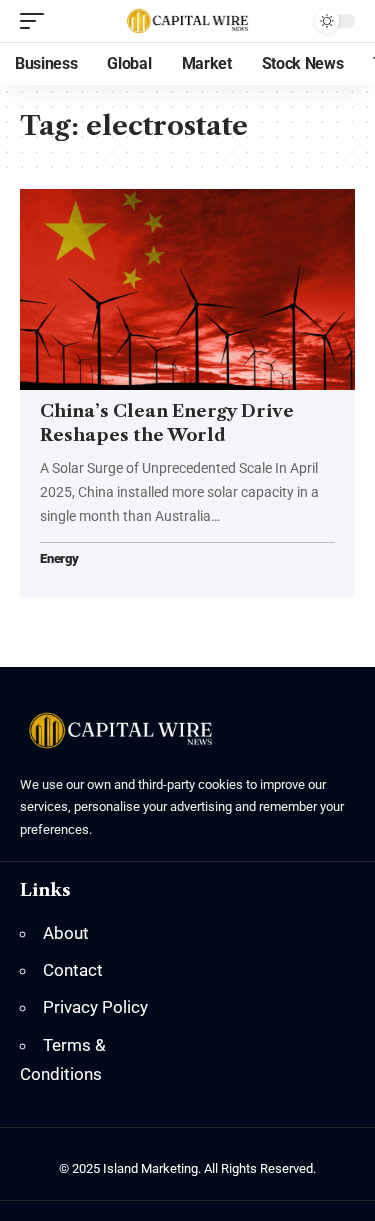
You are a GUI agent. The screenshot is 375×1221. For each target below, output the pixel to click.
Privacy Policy (95, 1007)
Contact (73, 970)
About (66, 933)
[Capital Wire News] (188, 20)
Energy (59, 559)
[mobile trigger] (37, 21)
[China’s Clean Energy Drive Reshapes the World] (187, 289)
